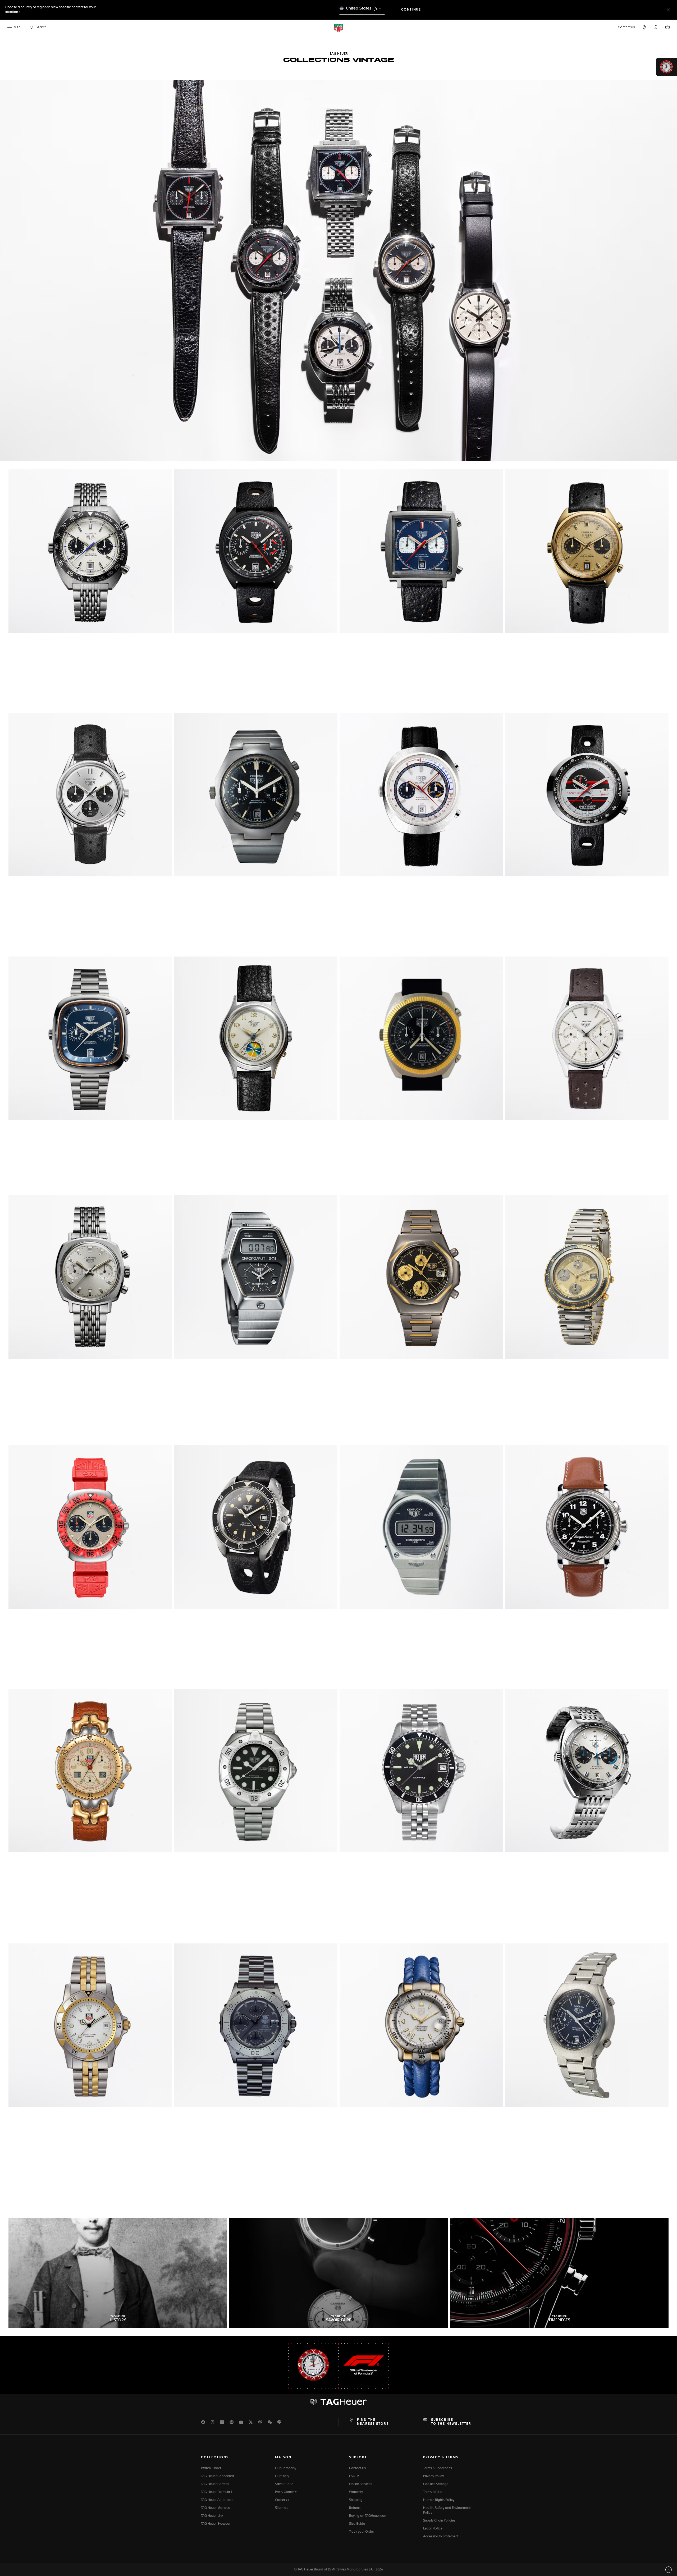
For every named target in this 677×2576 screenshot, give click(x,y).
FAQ (353, 2476)
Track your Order (362, 2532)
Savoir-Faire (284, 2484)
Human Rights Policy (439, 2500)
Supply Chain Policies (439, 2521)
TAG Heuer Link (212, 2516)
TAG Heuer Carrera (215, 2484)
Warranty (356, 2492)
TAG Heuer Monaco (216, 2508)
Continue (415, 10)
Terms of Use (433, 2492)
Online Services (361, 2484)
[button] (656, 27)
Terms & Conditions (438, 2468)
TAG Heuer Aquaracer (217, 2500)
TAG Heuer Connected (218, 2476)
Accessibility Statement (441, 2537)
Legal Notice (433, 2529)
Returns (355, 2508)
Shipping (356, 2500)
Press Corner (285, 2492)
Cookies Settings (436, 2484)
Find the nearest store (373, 2422)
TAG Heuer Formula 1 (217, 2492)
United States (359, 8)
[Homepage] (338, 28)
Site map (282, 2508)
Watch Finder (211, 2468)
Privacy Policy (433, 2476)
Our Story (282, 2476)
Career (280, 2500)
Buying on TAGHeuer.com (368, 2516)
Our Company (286, 2468)
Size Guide (357, 2524)
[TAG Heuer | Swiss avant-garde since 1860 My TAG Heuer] (338, 2402)
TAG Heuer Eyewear (216, 2524)
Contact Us (357, 2468)
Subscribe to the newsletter (451, 2422)
